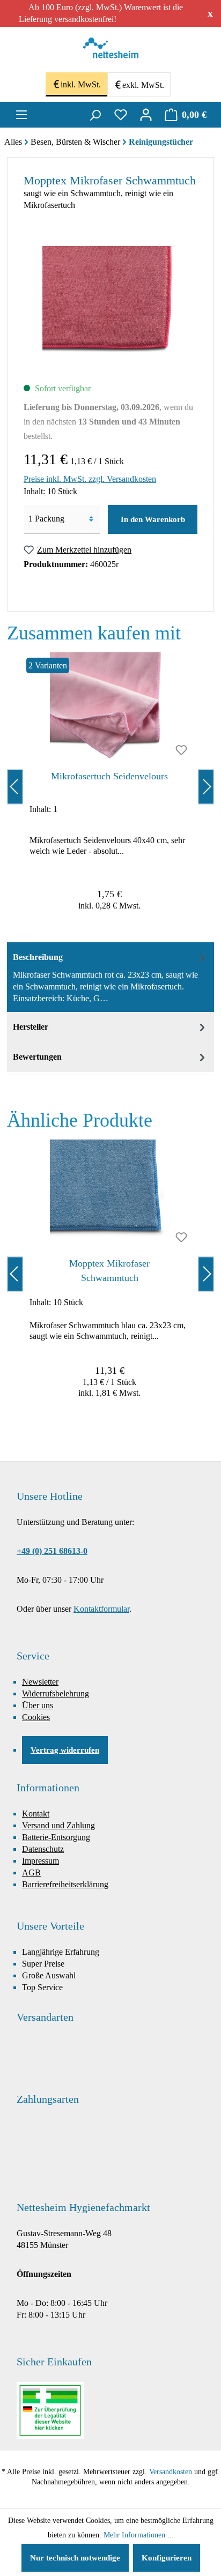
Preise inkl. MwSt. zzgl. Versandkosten (90, 479)
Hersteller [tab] (31, 1027)
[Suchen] (95, 115)
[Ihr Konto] (146, 115)
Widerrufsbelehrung (56, 1693)
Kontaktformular (101, 1609)
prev (15, 787)
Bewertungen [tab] (37, 1057)
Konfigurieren (167, 2558)
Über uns (38, 1705)
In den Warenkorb (153, 519)
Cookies (36, 1717)
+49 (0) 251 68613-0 (52, 1551)
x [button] (210, 13)
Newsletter (40, 1682)
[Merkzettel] (121, 115)
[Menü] (21, 115)
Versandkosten (171, 2472)
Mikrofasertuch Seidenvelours (109, 776)
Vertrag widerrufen (65, 1750)
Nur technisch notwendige (75, 2558)
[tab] (110, 977)
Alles (13, 142)
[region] (110, 787)
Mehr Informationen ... (139, 2535)
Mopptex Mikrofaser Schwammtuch (109, 1271)
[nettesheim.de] (111, 51)
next (206, 787)
